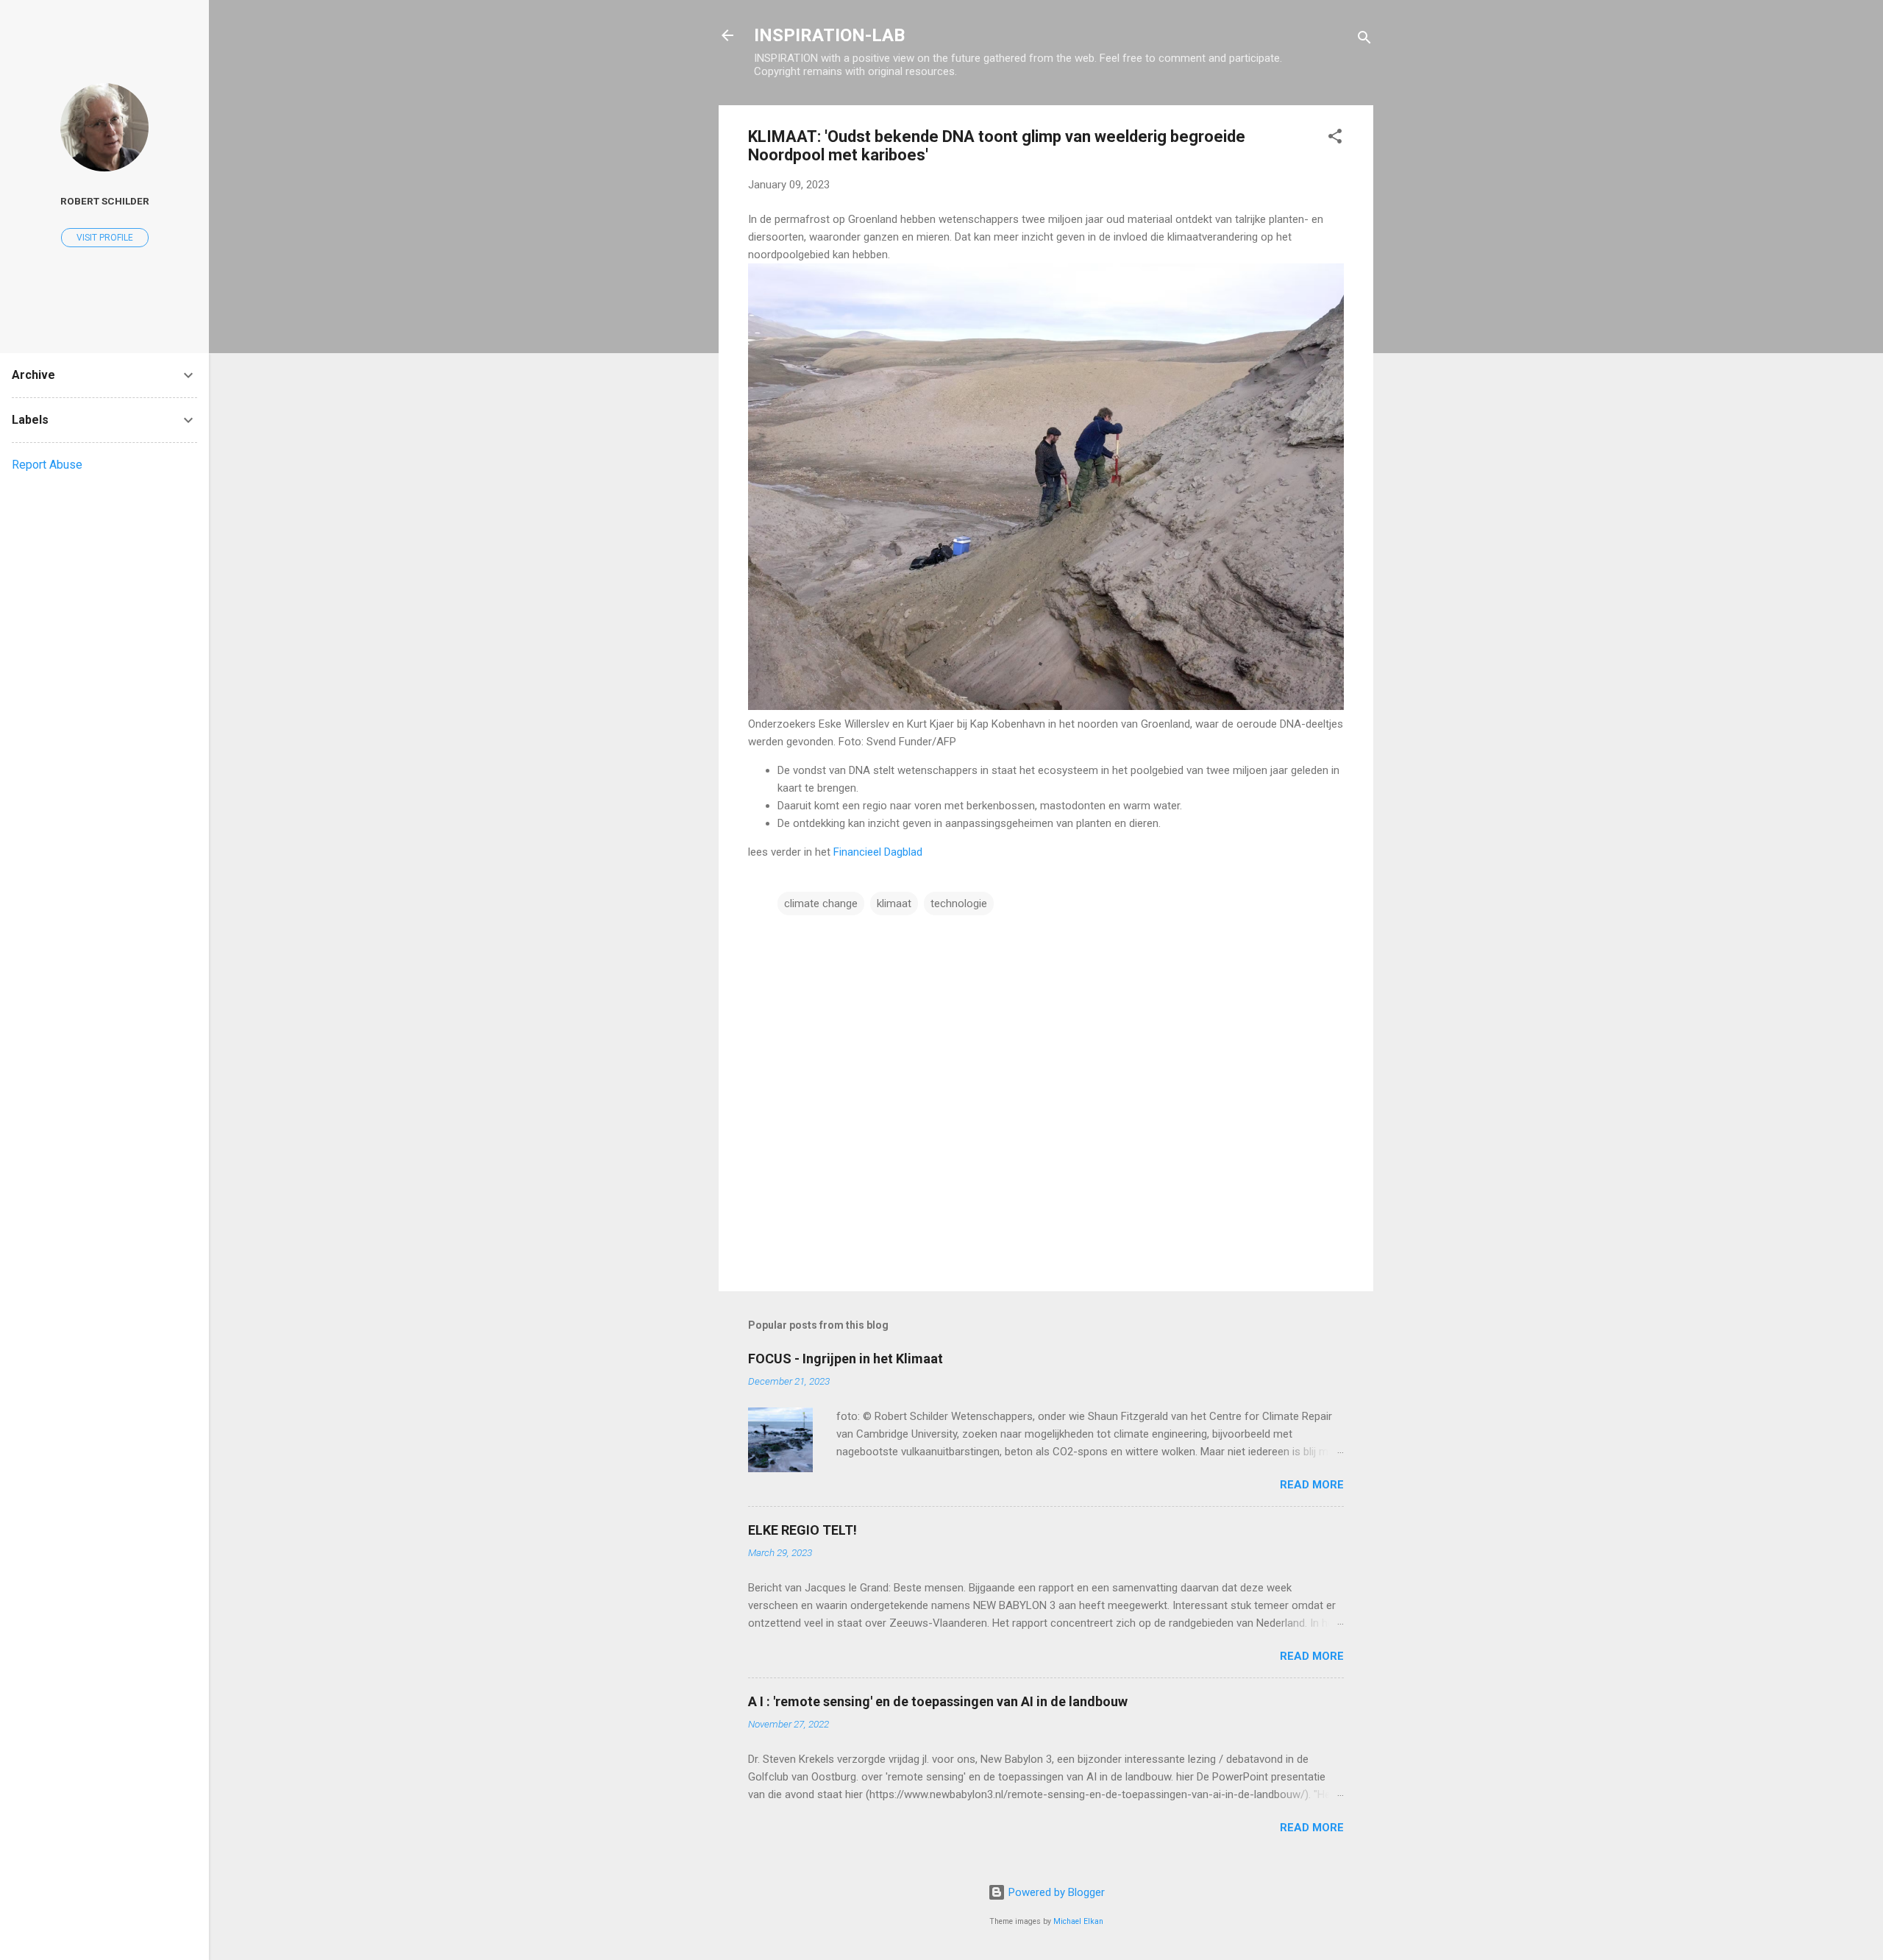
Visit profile (105, 238)
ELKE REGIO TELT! (802, 1530)
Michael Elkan (1078, 1921)
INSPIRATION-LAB (829, 35)
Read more (1312, 1485)
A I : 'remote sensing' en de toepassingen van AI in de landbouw (938, 1701)
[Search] (1364, 40)
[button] (1335, 139)
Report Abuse (47, 465)
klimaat (894, 903)
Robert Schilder (105, 201)
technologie (959, 903)
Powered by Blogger (1055, 1892)
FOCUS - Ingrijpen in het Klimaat (846, 1359)
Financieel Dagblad (878, 852)
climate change (821, 903)
